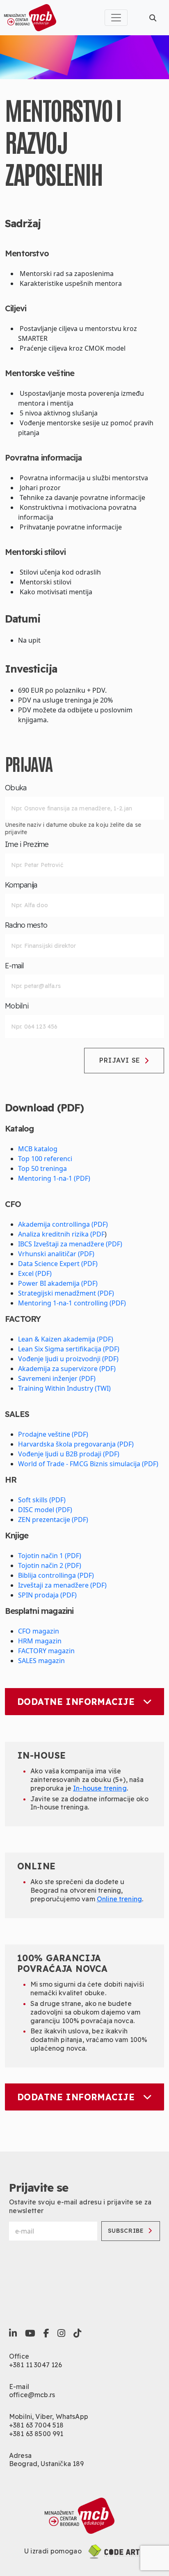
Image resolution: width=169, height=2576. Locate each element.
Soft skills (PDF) (42, 1500)
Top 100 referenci (45, 1159)
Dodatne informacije (76, 1702)
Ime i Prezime (27, 844)
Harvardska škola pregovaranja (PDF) (76, 1444)
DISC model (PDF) (45, 1510)
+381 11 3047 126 (36, 2365)
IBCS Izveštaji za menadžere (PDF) (70, 1244)
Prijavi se (120, 1060)
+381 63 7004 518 (37, 2425)
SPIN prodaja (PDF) (47, 1595)
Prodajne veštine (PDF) (53, 1434)
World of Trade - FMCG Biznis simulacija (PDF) (88, 1464)
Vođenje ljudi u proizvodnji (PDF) (68, 1359)
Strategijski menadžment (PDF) (66, 1293)
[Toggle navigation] (116, 18)
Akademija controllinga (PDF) (63, 1224)
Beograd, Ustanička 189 (47, 2464)
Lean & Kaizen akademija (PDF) (66, 1339)
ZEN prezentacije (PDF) (53, 1520)
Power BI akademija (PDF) (58, 1283)
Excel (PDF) (35, 1273)
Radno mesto (26, 925)
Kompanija (21, 885)
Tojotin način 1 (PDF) (50, 1556)
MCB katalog (38, 1149)
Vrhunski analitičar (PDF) (56, 1254)
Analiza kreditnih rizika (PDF (61, 1234)
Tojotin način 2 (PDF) (50, 1565)
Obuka (16, 788)
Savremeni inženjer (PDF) (57, 1378)
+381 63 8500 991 (36, 2434)
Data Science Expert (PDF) (58, 1264)
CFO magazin (39, 1631)
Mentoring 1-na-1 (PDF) (54, 1178)
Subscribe (126, 2231)
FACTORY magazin (46, 1651)
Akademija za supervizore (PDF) (67, 1369)
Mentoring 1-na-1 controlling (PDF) (72, 1303)
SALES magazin (41, 1661)
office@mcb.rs (32, 2395)
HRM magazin (40, 1641)
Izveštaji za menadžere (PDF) (62, 1585)
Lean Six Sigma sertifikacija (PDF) (69, 1349)
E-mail (15, 966)
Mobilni (17, 1006)
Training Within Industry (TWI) (64, 1388)
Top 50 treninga (42, 1168)
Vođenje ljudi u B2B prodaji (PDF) (69, 1454)
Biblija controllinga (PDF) (56, 1575)
